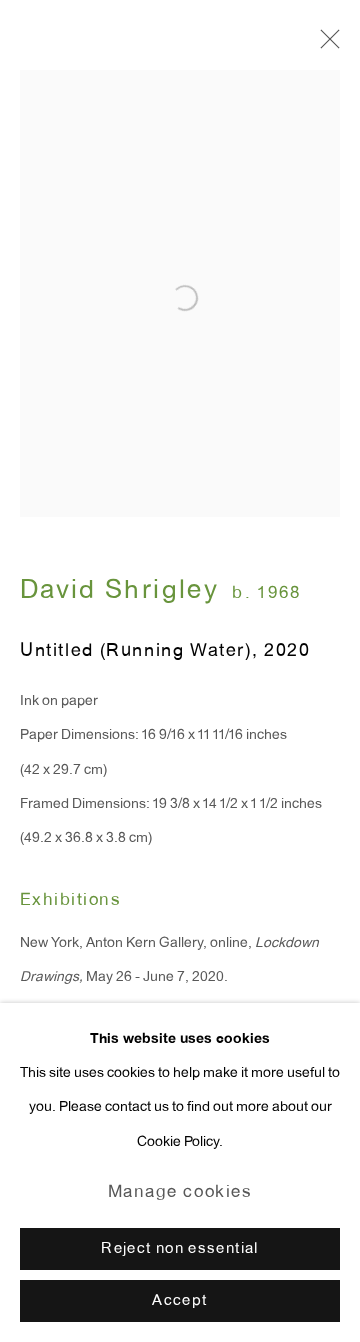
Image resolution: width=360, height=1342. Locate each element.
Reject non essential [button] (179, 1249)
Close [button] (325, 45)
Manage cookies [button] (180, 1193)
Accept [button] (179, 1301)
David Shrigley (119, 592)
